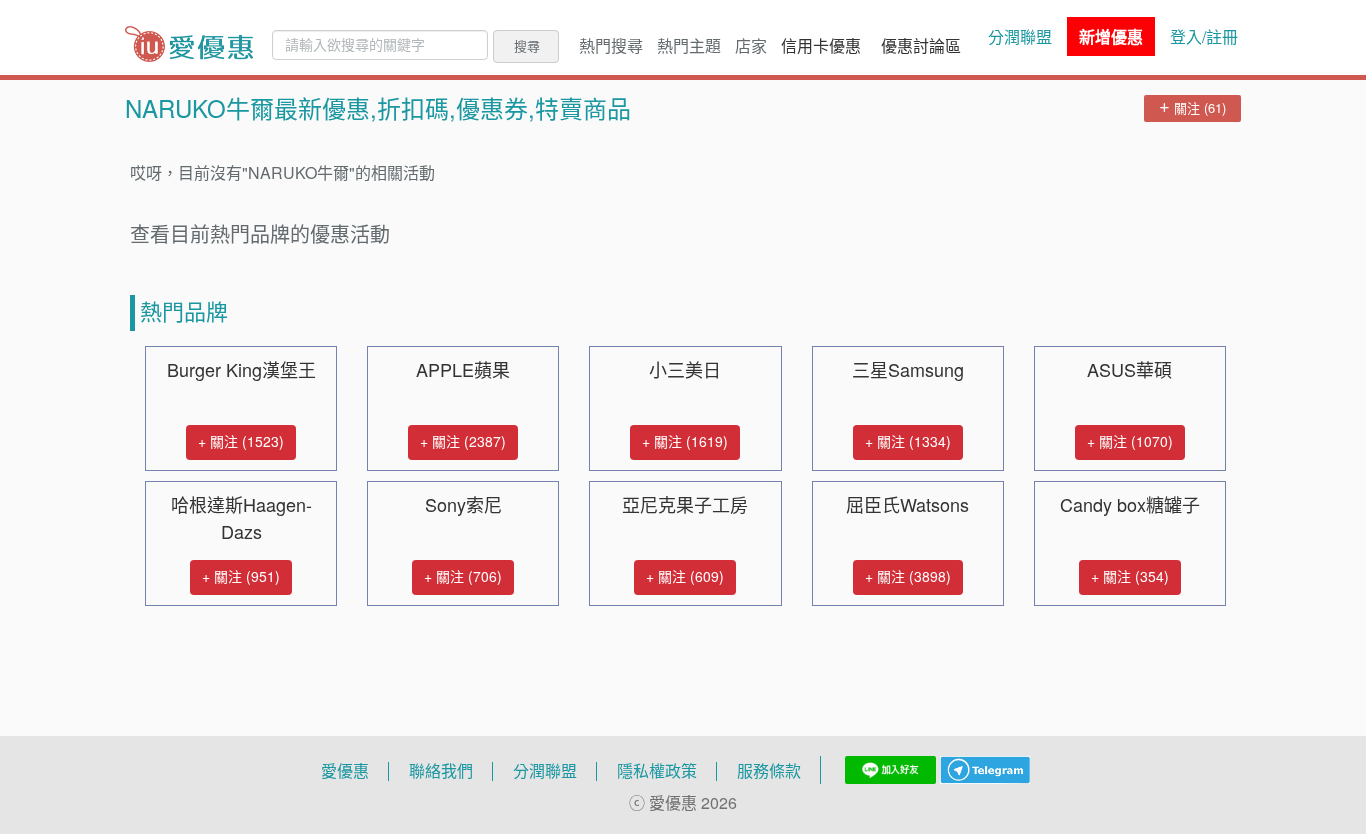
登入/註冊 (1204, 37)
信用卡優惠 (821, 46)
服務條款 (769, 771)
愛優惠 (345, 771)
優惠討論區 (921, 46)
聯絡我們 (441, 771)
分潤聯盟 (1020, 37)
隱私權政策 (657, 771)
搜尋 (527, 46)
